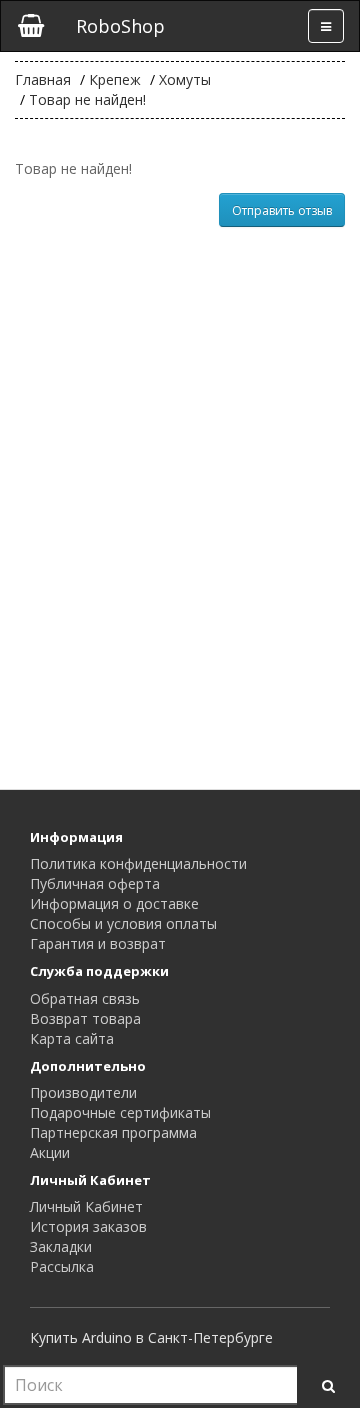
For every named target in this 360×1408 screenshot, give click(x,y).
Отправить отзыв (282, 210)
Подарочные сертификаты (120, 1112)
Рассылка (62, 1266)
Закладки (61, 1246)
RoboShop (120, 26)
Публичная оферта (95, 883)
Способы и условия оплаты (123, 923)
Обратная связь (85, 998)
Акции (50, 1152)
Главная (43, 79)
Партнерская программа (113, 1132)
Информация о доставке (114, 903)
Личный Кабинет (86, 1206)
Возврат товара (85, 1018)
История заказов (88, 1226)
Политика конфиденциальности (138, 863)
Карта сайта (72, 1038)
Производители (83, 1092)
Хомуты (185, 79)
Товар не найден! (87, 99)
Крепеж (115, 79)
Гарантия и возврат (98, 943)
